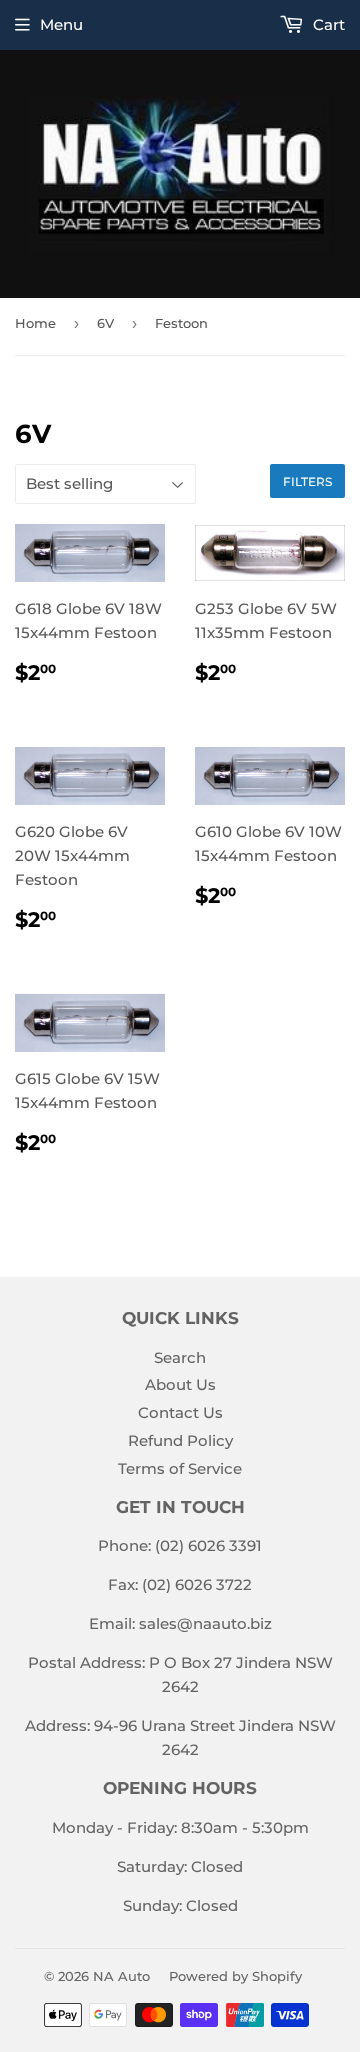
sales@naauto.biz (205, 1623)
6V (105, 323)
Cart (327, 24)
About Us (180, 1384)
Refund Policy (180, 1440)
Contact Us (180, 1412)
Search (180, 1357)
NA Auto (121, 1976)
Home (35, 323)
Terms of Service (180, 1468)
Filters (307, 481)
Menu (61, 24)
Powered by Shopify (235, 1976)
